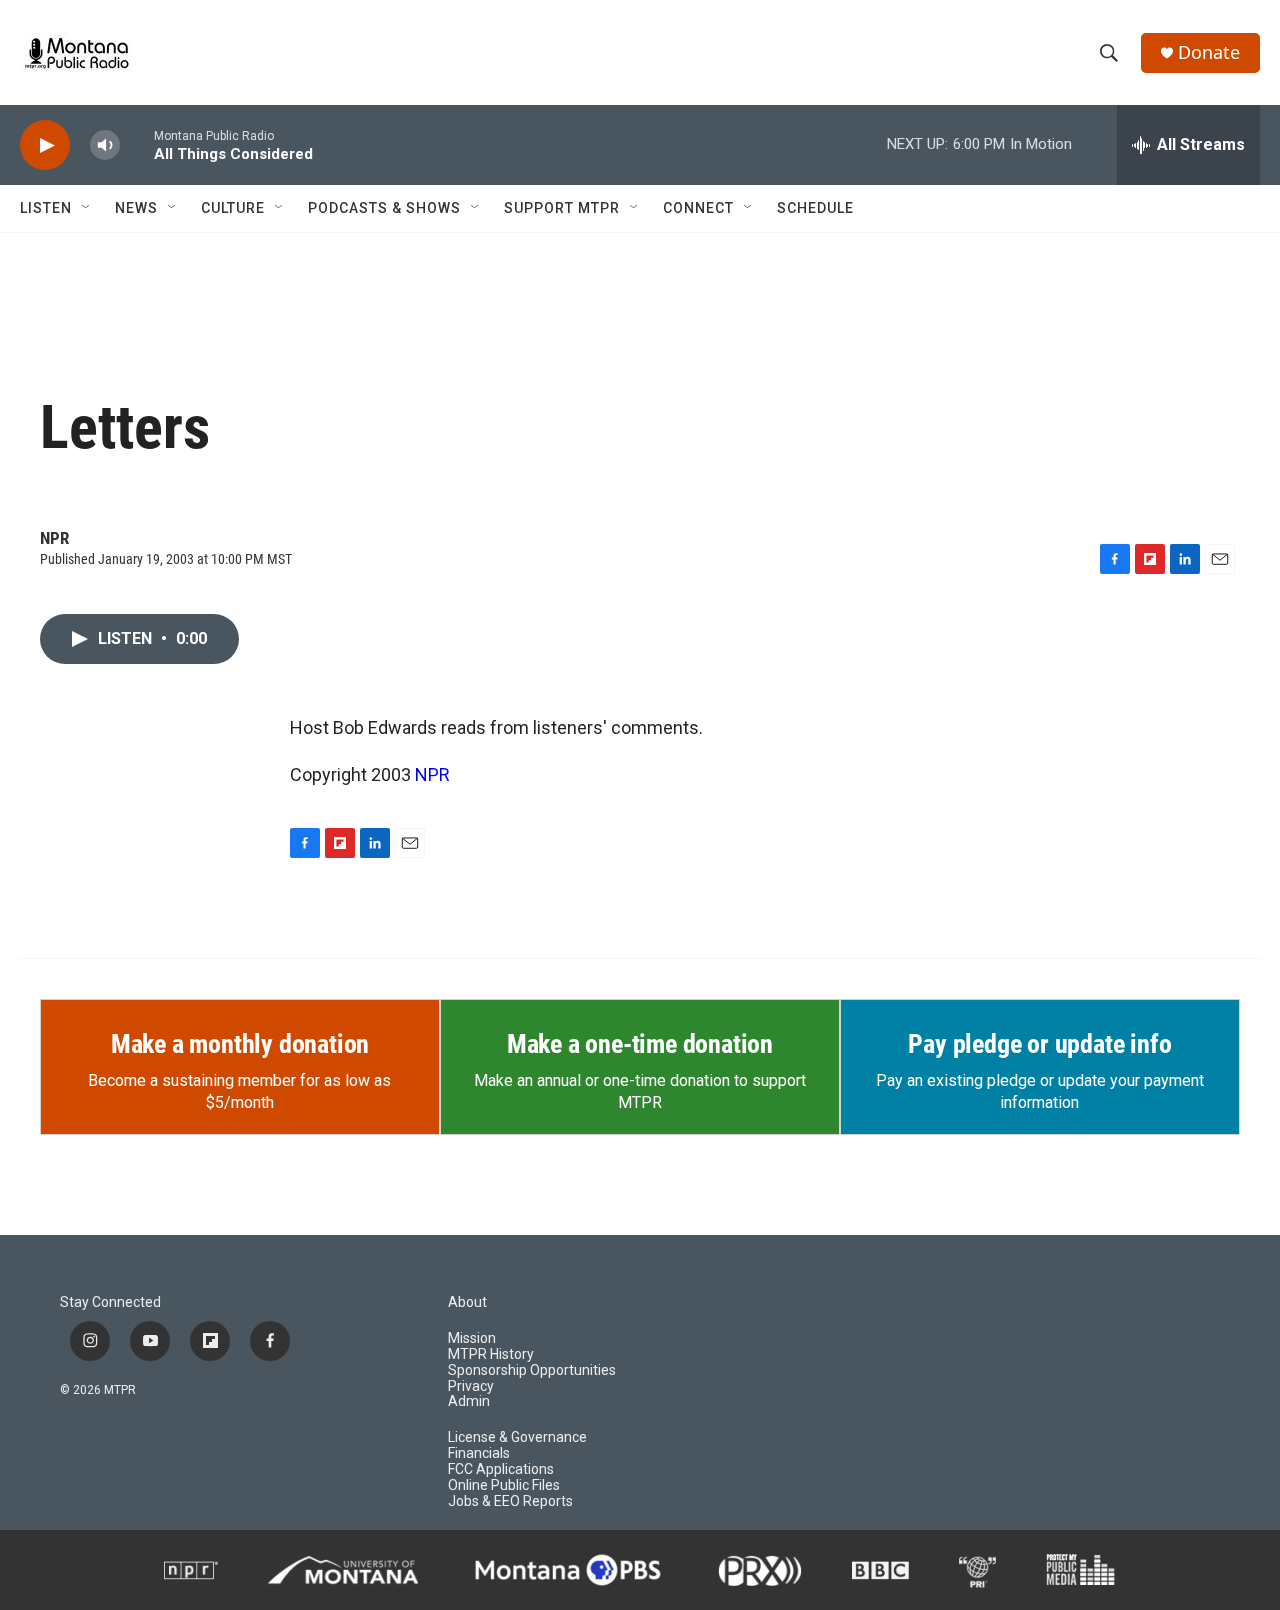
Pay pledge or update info (1039, 1044)
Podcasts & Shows (384, 208)
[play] (45, 145)
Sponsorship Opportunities (532, 1370)
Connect (698, 208)
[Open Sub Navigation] (87, 208)
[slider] (137, 144)
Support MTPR (562, 208)
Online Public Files (504, 1485)
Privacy (471, 1386)
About (467, 1302)
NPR (432, 774)
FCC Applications (501, 1469)
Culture (233, 208)
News (136, 208)
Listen (46, 208)
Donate (1209, 52)
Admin (469, 1401)
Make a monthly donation (240, 1044)
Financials (479, 1453)
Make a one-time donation (640, 1044)
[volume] (105, 145)
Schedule (815, 208)
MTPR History (491, 1354)
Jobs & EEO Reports (510, 1501)
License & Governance (517, 1437)
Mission (472, 1338)
